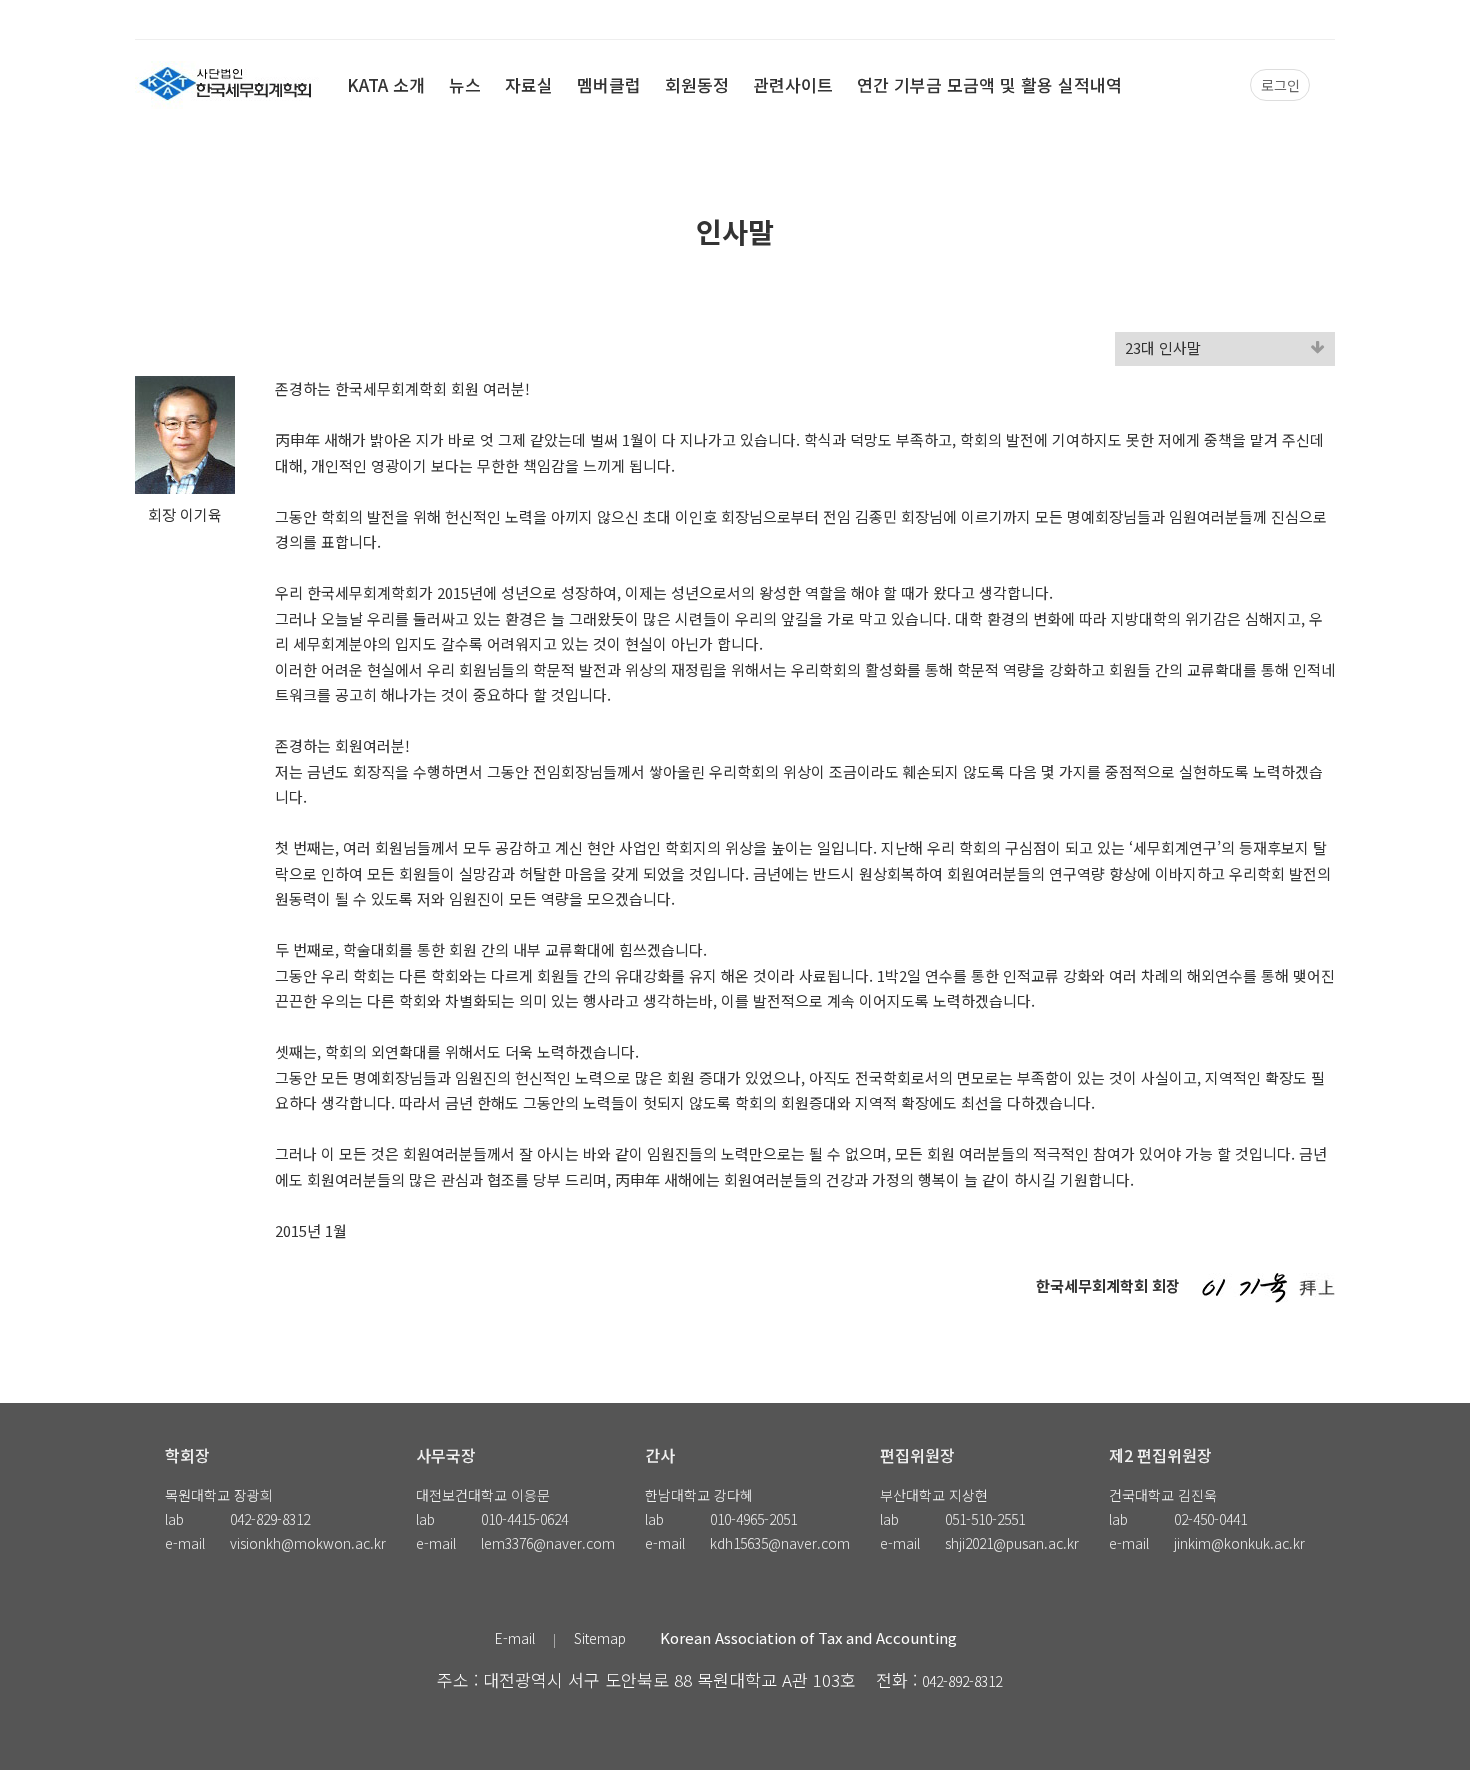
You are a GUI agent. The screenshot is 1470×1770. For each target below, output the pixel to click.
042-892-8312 (962, 1681)
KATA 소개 (386, 84)
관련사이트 (793, 84)
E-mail (515, 1638)
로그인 (1280, 85)
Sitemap (600, 1638)
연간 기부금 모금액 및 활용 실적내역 (989, 84)
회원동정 (697, 84)
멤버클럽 (609, 84)
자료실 (529, 84)
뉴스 (465, 84)
